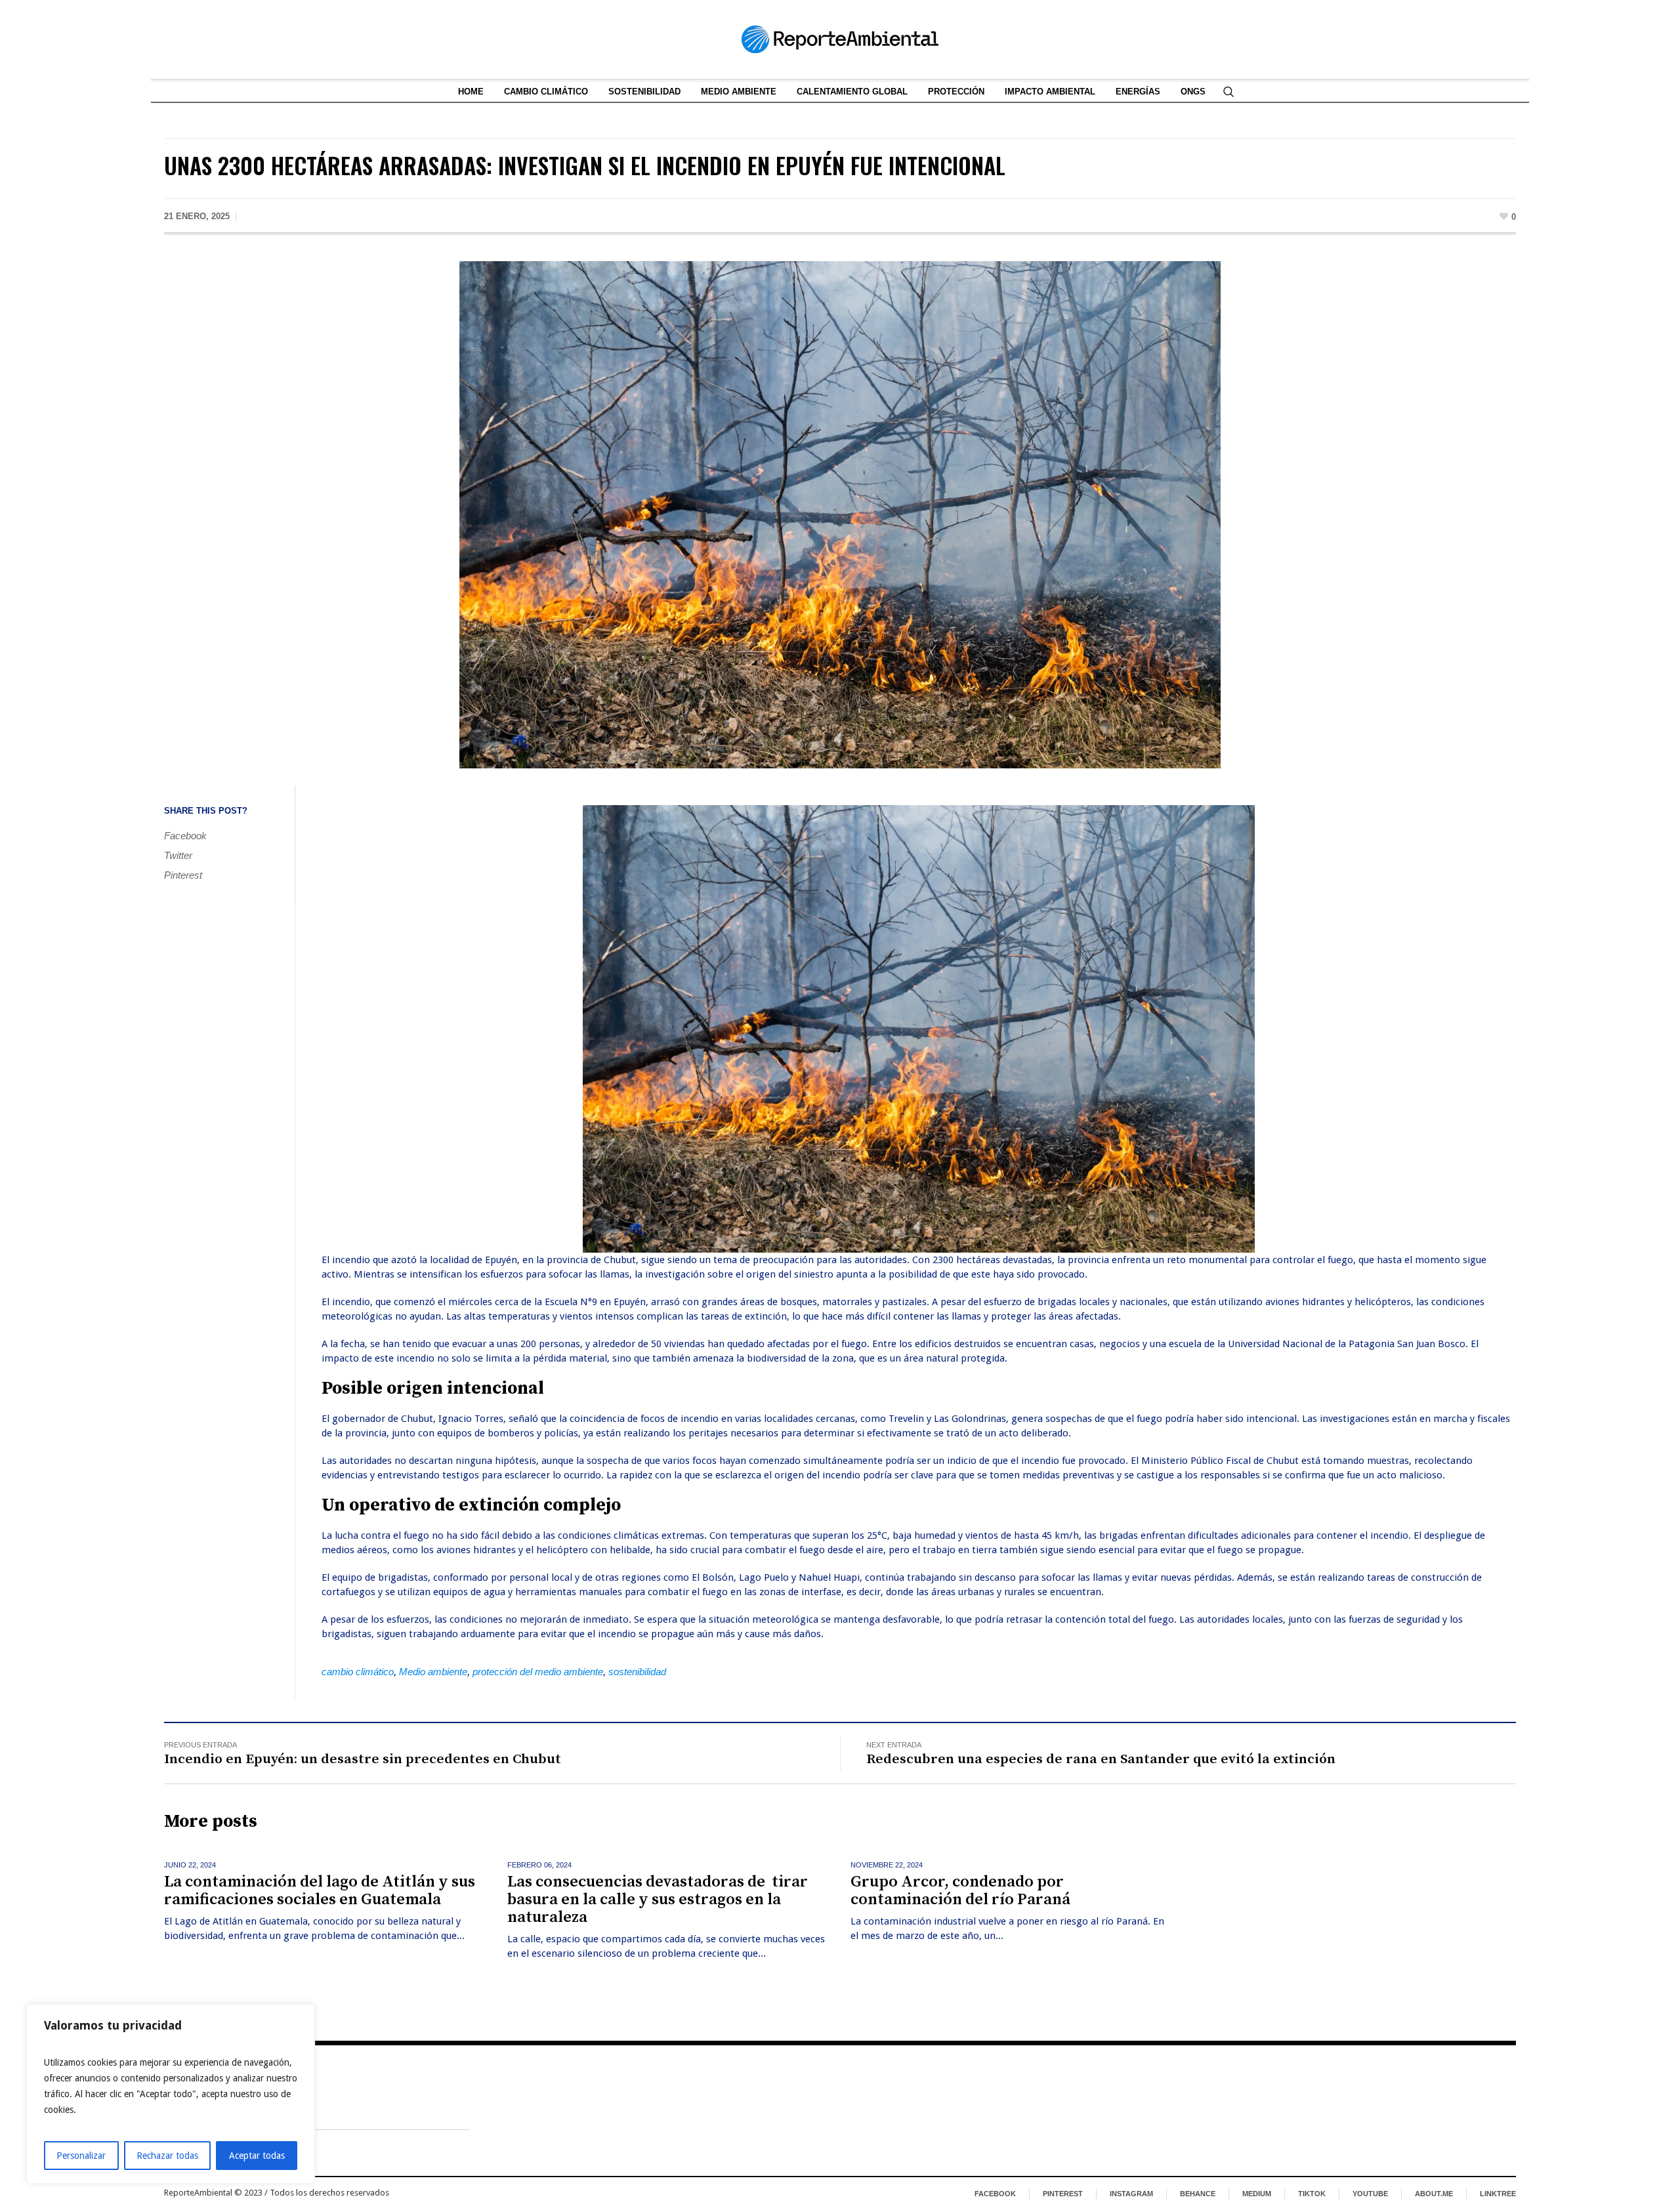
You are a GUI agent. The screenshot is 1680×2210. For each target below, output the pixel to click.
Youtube (1370, 2194)
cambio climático (358, 1672)
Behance (1198, 2194)
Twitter (178, 855)
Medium (1257, 2194)
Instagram (1131, 2194)
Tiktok (1312, 2194)
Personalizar (81, 2156)
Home (178, 2119)
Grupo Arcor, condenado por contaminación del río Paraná (960, 1891)
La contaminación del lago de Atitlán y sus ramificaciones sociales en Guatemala (320, 1891)
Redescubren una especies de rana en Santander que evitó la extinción (1101, 1759)
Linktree (1498, 2194)
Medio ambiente (433, 1672)
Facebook (185, 836)
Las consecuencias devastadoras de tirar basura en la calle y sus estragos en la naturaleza (658, 1900)
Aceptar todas (257, 2156)
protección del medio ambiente (538, 1672)
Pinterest (183, 875)
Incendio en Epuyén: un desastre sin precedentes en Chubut (363, 1759)
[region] (171, 2094)
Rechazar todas (167, 2156)
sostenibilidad (637, 1672)
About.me (1434, 2194)
